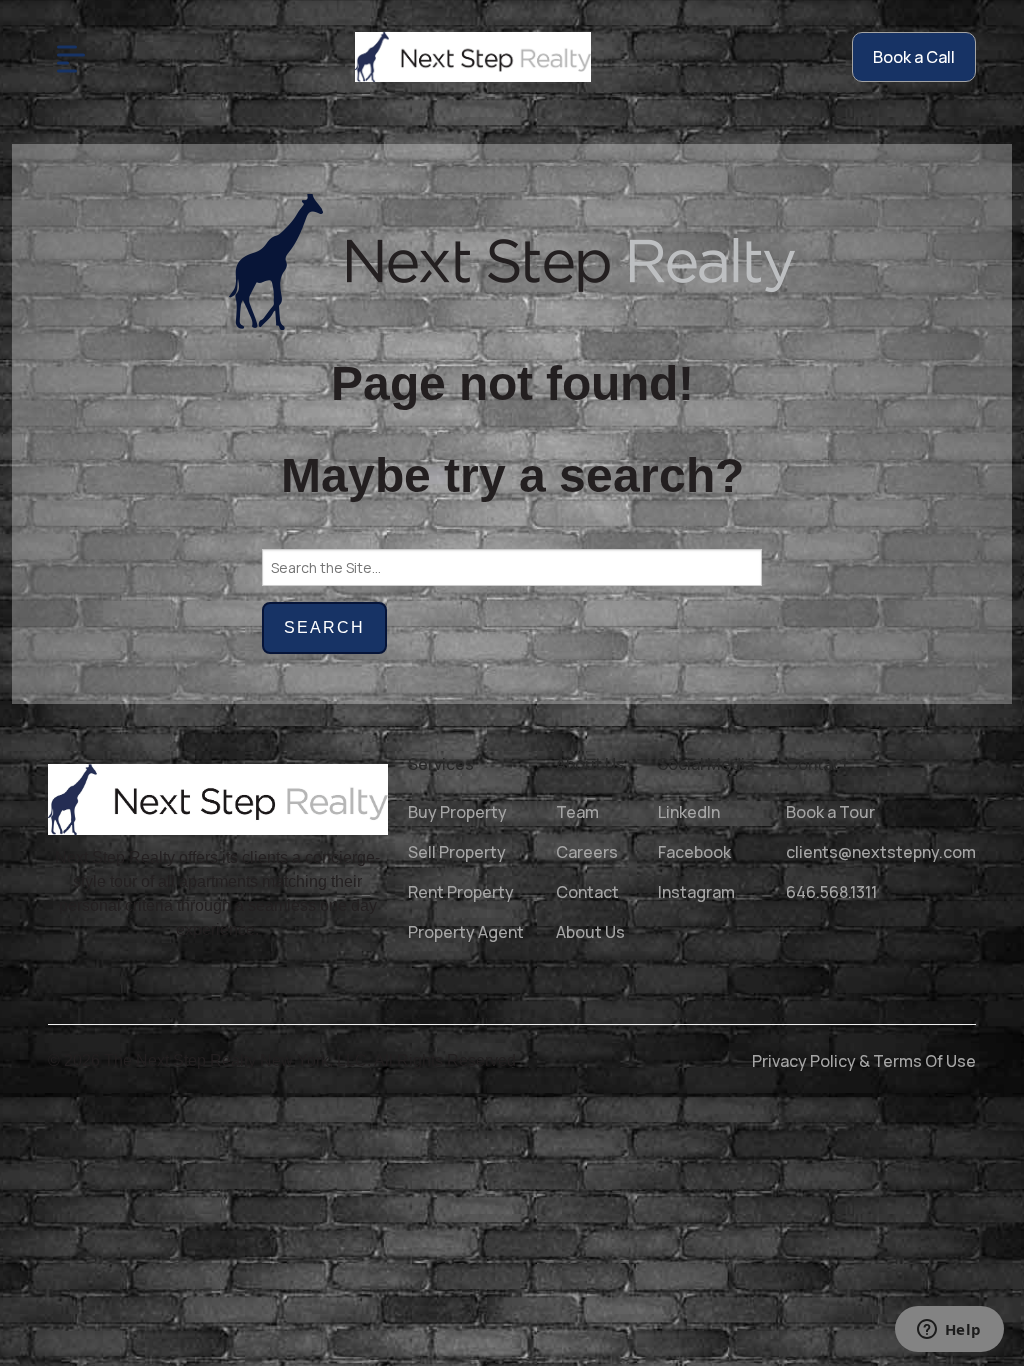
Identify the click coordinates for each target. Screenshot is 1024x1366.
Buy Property (457, 812)
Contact (587, 892)
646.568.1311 (831, 892)
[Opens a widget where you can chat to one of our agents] (949, 1331)
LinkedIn (689, 812)
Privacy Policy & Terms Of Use (864, 1061)
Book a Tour (830, 812)
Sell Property (457, 852)
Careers (587, 852)
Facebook (694, 852)
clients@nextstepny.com (881, 852)
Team (577, 812)
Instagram (696, 892)
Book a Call (914, 57)
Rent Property (461, 892)
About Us (590, 932)
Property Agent (466, 932)
